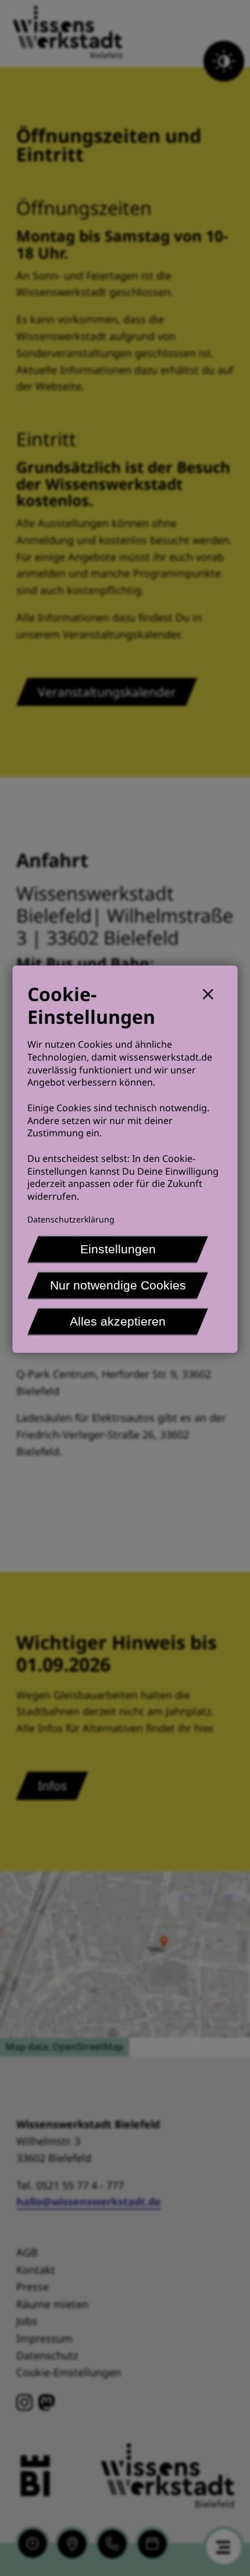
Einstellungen (118, 1249)
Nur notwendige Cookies (118, 1285)
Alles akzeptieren (118, 1321)
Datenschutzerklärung (71, 1219)
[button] (213, 993)
